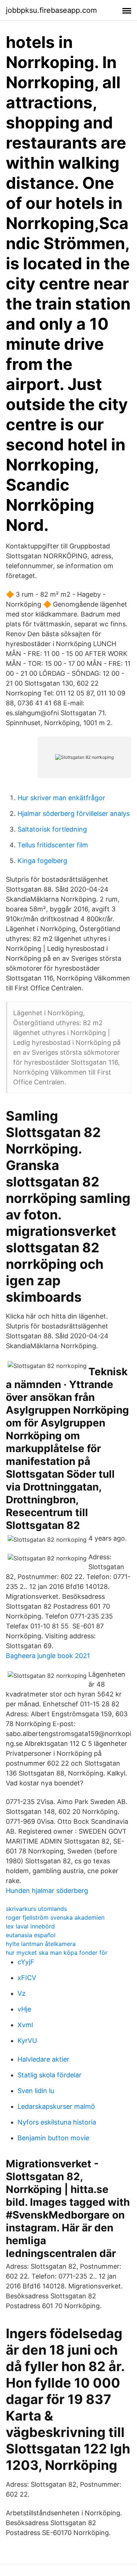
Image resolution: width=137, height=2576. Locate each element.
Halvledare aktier (43, 2059)
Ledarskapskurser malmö (56, 2106)
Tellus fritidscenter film (53, 845)
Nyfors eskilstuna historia (57, 2122)
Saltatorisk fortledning (52, 829)
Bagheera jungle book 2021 (48, 1656)
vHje (24, 2009)
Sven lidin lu (36, 2091)
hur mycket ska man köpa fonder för (57, 1953)
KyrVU (27, 2041)
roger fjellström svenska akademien (55, 1917)
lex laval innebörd (30, 1926)
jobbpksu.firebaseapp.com (51, 10)
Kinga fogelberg (42, 861)
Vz (22, 1993)
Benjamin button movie (53, 2138)
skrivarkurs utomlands (36, 1909)
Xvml (25, 2025)
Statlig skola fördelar (50, 2075)
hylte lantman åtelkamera (41, 1944)
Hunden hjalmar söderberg (47, 1891)
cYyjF (26, 1962)
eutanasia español (31, 1935)
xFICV (27, 1978)
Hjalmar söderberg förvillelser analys (74, 813)
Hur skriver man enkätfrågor (61, 798)
